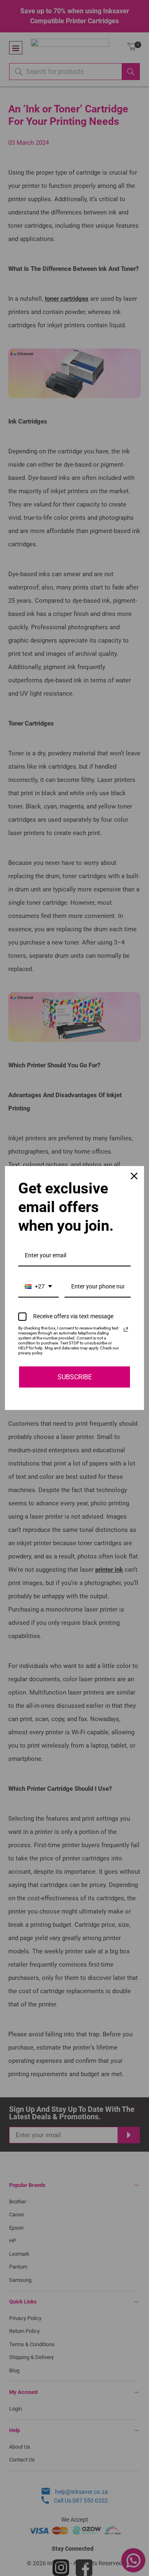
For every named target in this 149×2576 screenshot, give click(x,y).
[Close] (134, 1176)
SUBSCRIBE (75, 1377)
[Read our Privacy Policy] (126, 1329)
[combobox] (38, 1287)
